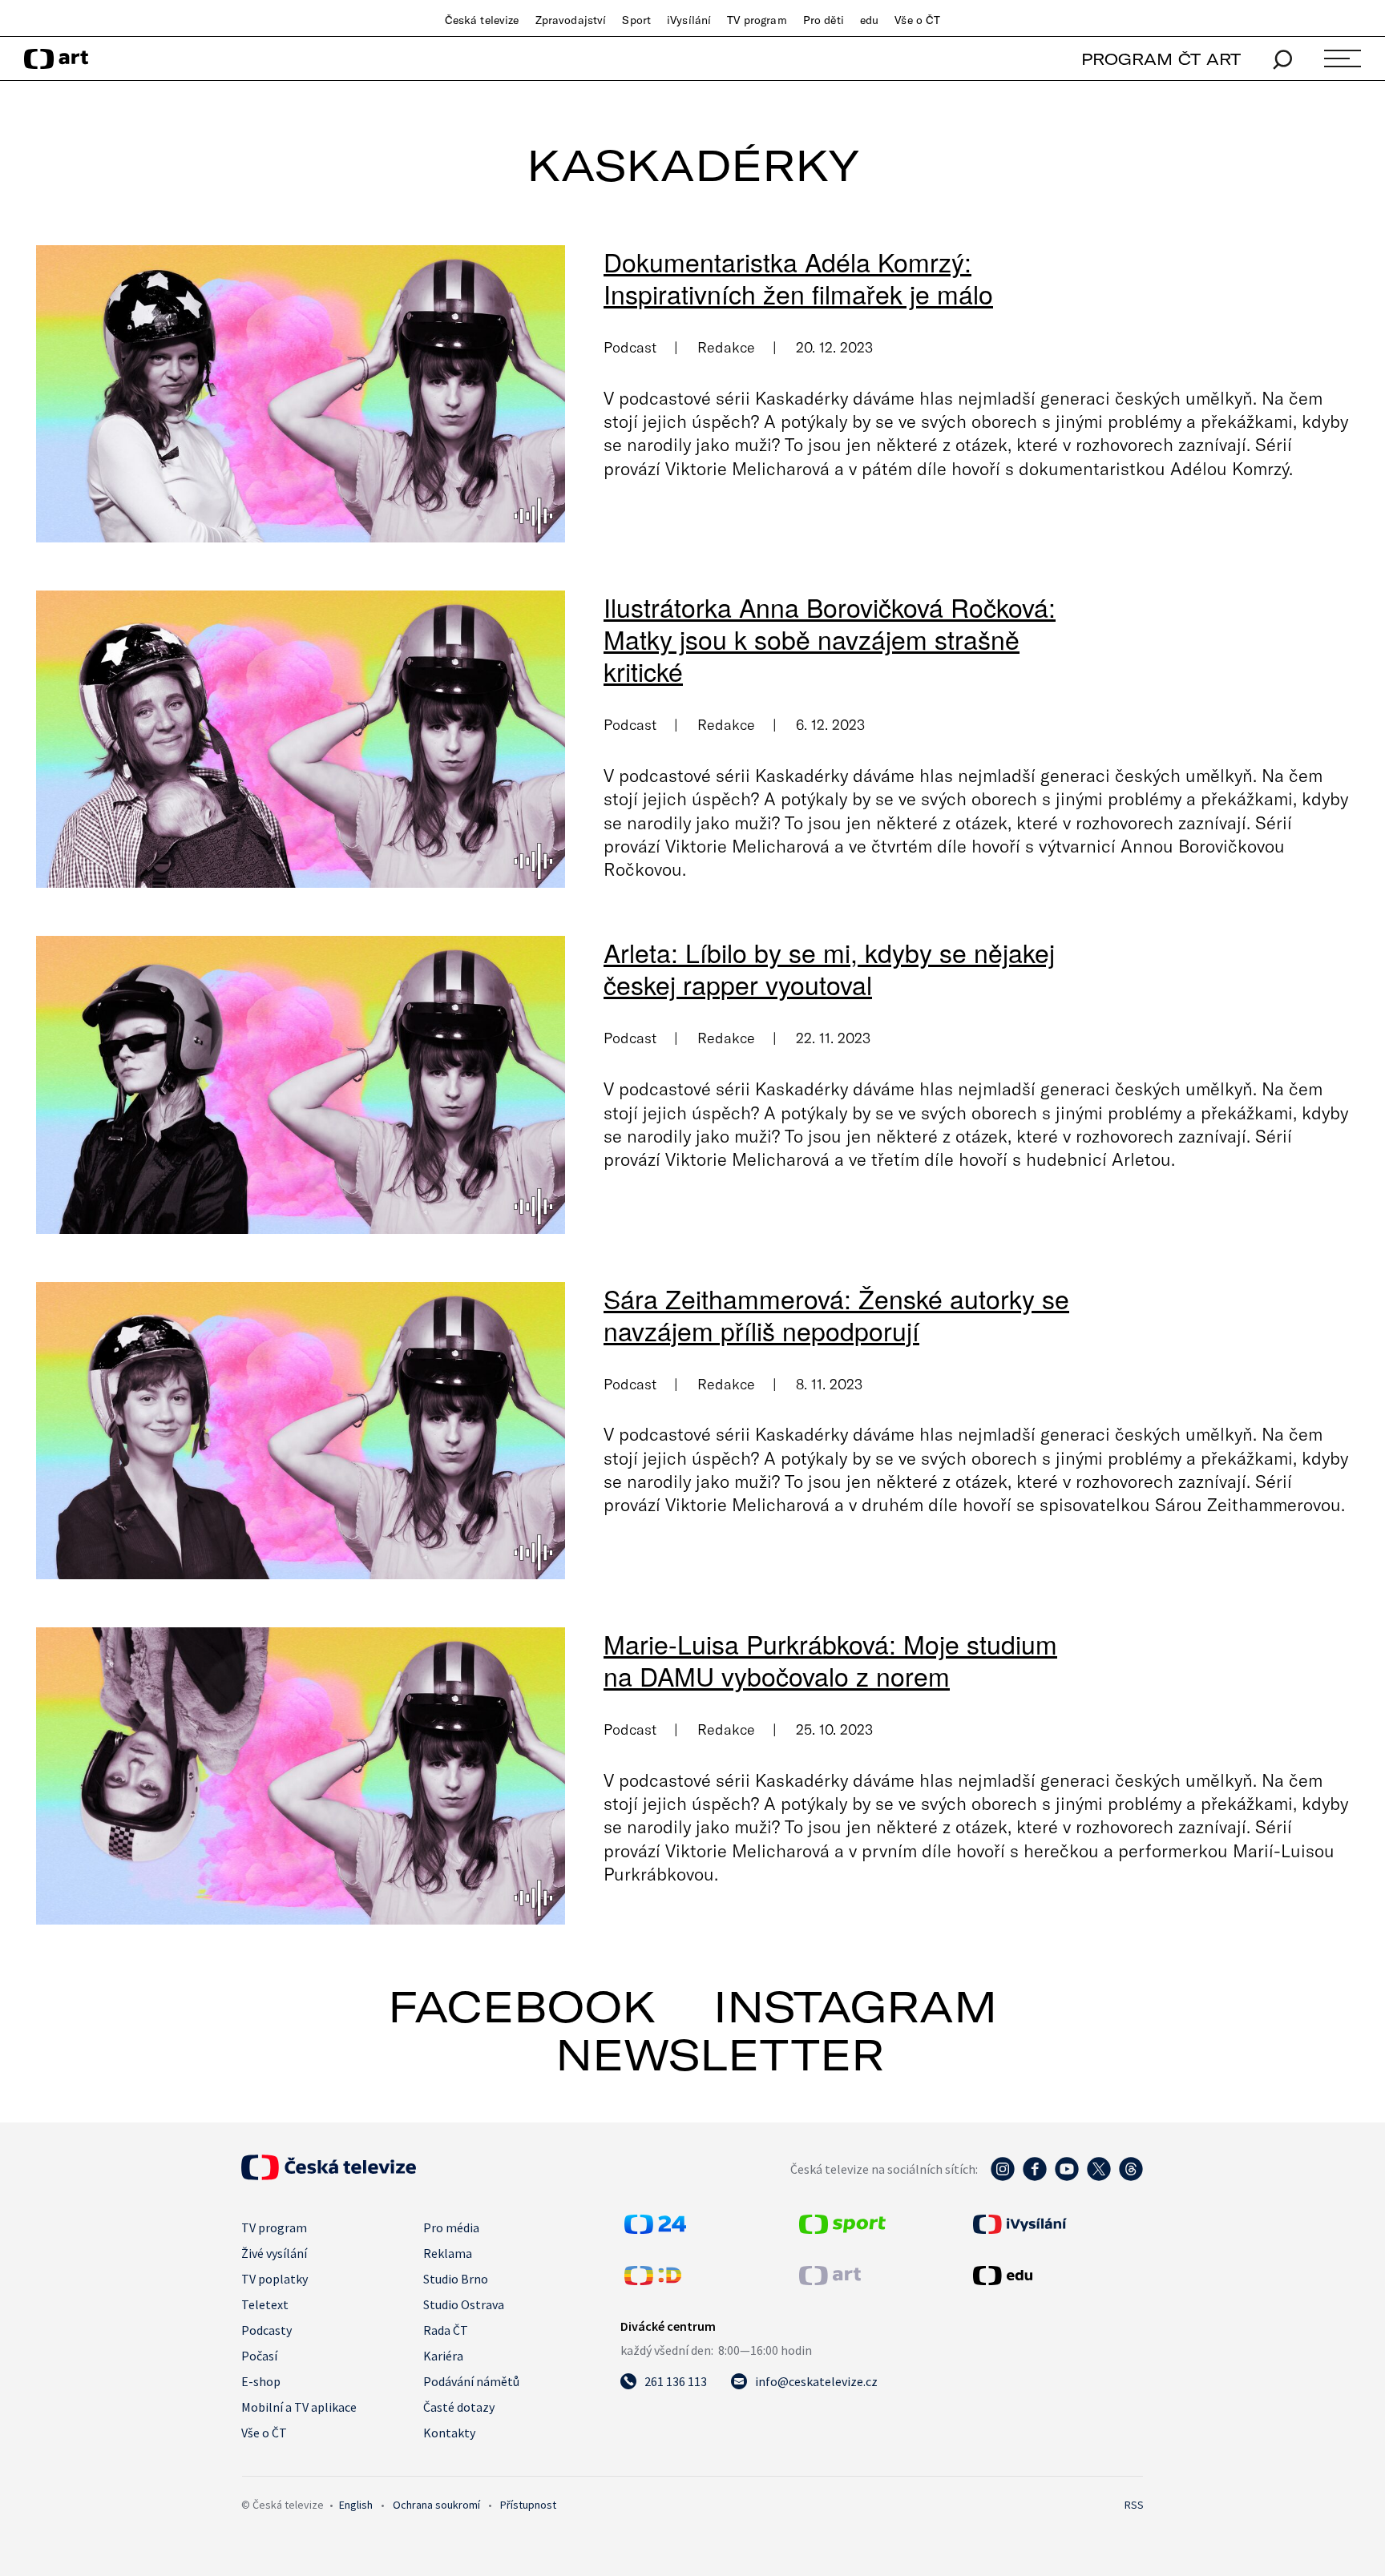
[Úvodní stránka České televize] (329, 2175)
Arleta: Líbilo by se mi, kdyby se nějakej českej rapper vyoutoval (829, 968)
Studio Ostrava (464, 2304)
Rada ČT (446, 2330)
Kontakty (449, 2433)
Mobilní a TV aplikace (299, 2407)
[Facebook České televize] (1035, 2177)
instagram (855, 2006)
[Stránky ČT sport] (842, 2229)
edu (869, 20)
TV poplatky (275, 2279)
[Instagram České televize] (1003, 2177)
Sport (636, 20)
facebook (522, 2006)
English (356, 2505)
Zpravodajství (571, 20)
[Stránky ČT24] (655, 2229)
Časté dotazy (459, 2407)
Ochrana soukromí (436, 2505)
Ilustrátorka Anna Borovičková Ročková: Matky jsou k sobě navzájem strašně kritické (830, 639)
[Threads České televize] (1131, 2177)
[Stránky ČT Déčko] (653, 2280)
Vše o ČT (917, 20)
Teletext (265, 2304)
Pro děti (824, 20)
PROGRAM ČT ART (1161, 59)
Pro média (451, 2227)
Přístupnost (528, 2505)
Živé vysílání (274, 2253)
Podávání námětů (471, 2381)
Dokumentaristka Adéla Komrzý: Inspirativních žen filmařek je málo (798, 277)
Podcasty (267, 2330)
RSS (1134, 2505)
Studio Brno (456, 2279)
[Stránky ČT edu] (1056, 2276)
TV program (757, 20)
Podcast (630, 347)
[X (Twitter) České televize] (1099, 2177)
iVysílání (689, 20)
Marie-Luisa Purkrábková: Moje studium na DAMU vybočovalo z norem (830, 1659)
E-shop (261, 2381)
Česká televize (482, 20)
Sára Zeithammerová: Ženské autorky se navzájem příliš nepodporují (836, 1314)
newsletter (720, 2054)
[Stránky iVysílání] (1056, 2224)
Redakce (726, 347)
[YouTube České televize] (1067, 2177)
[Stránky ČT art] (830, 2280)
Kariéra (443, 2356)
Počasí (259, 2356)
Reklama (448, 2253)
